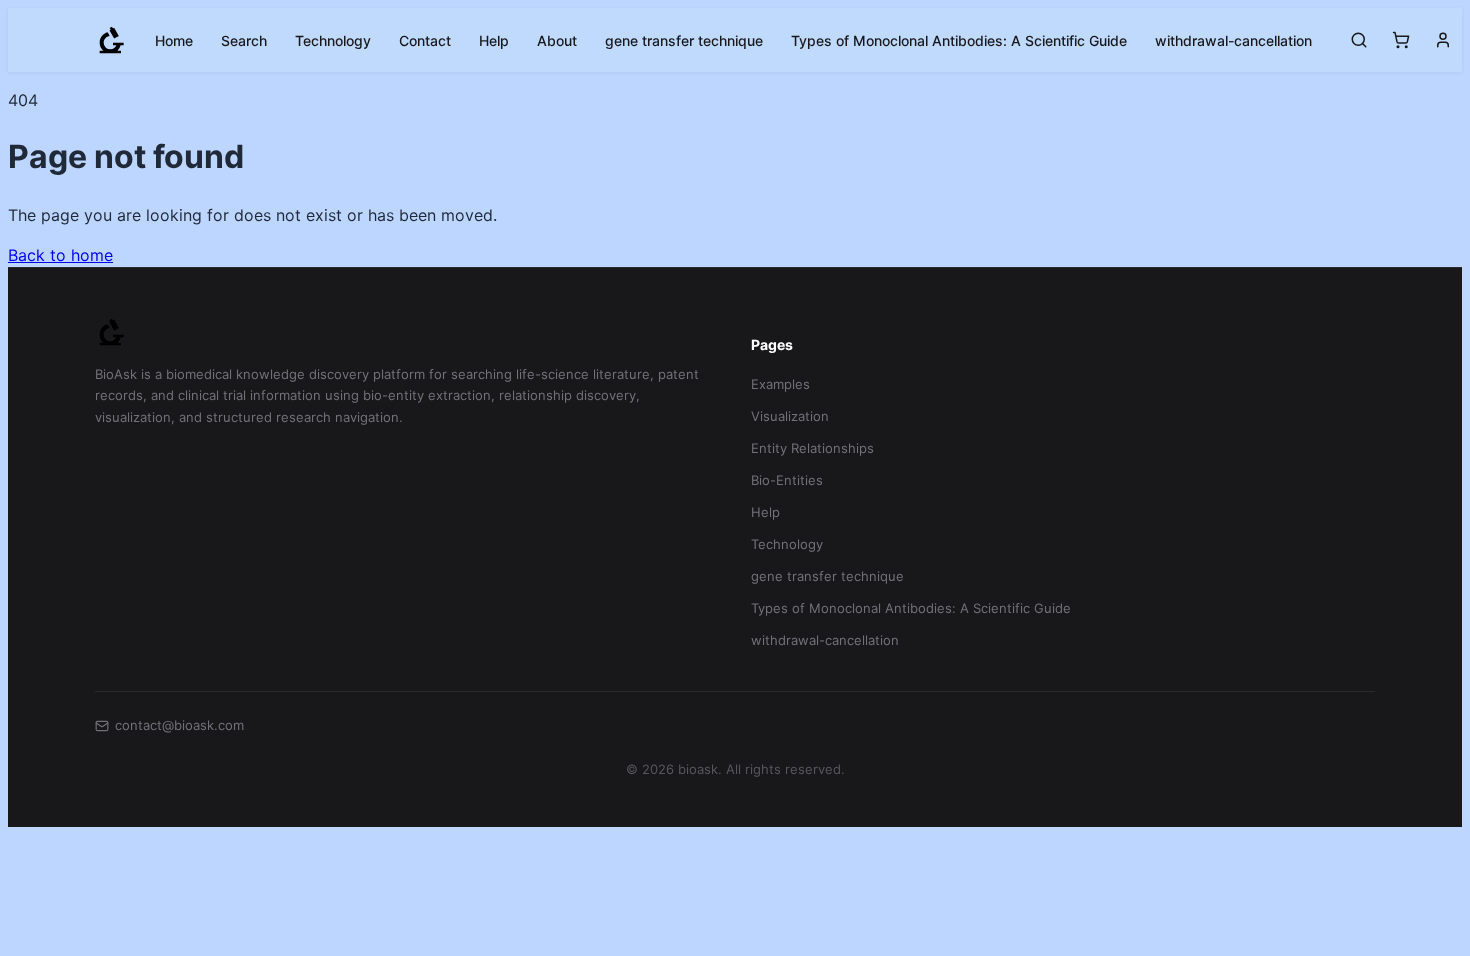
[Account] (1443, 40)
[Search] (1359, 40)
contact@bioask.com (179, 725)
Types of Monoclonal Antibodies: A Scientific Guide (959, 40)
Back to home (60, 255)
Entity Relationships (812, 448)
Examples (780, 384)
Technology (333, 40)
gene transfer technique (684, 40)
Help (494, 40)
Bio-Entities (787, 480)
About (557, 40)
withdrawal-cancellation (1233, 40)
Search (244, 40)
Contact (425, 40)
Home (174, 40)
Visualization (790, 416)
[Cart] (1401, 40)
